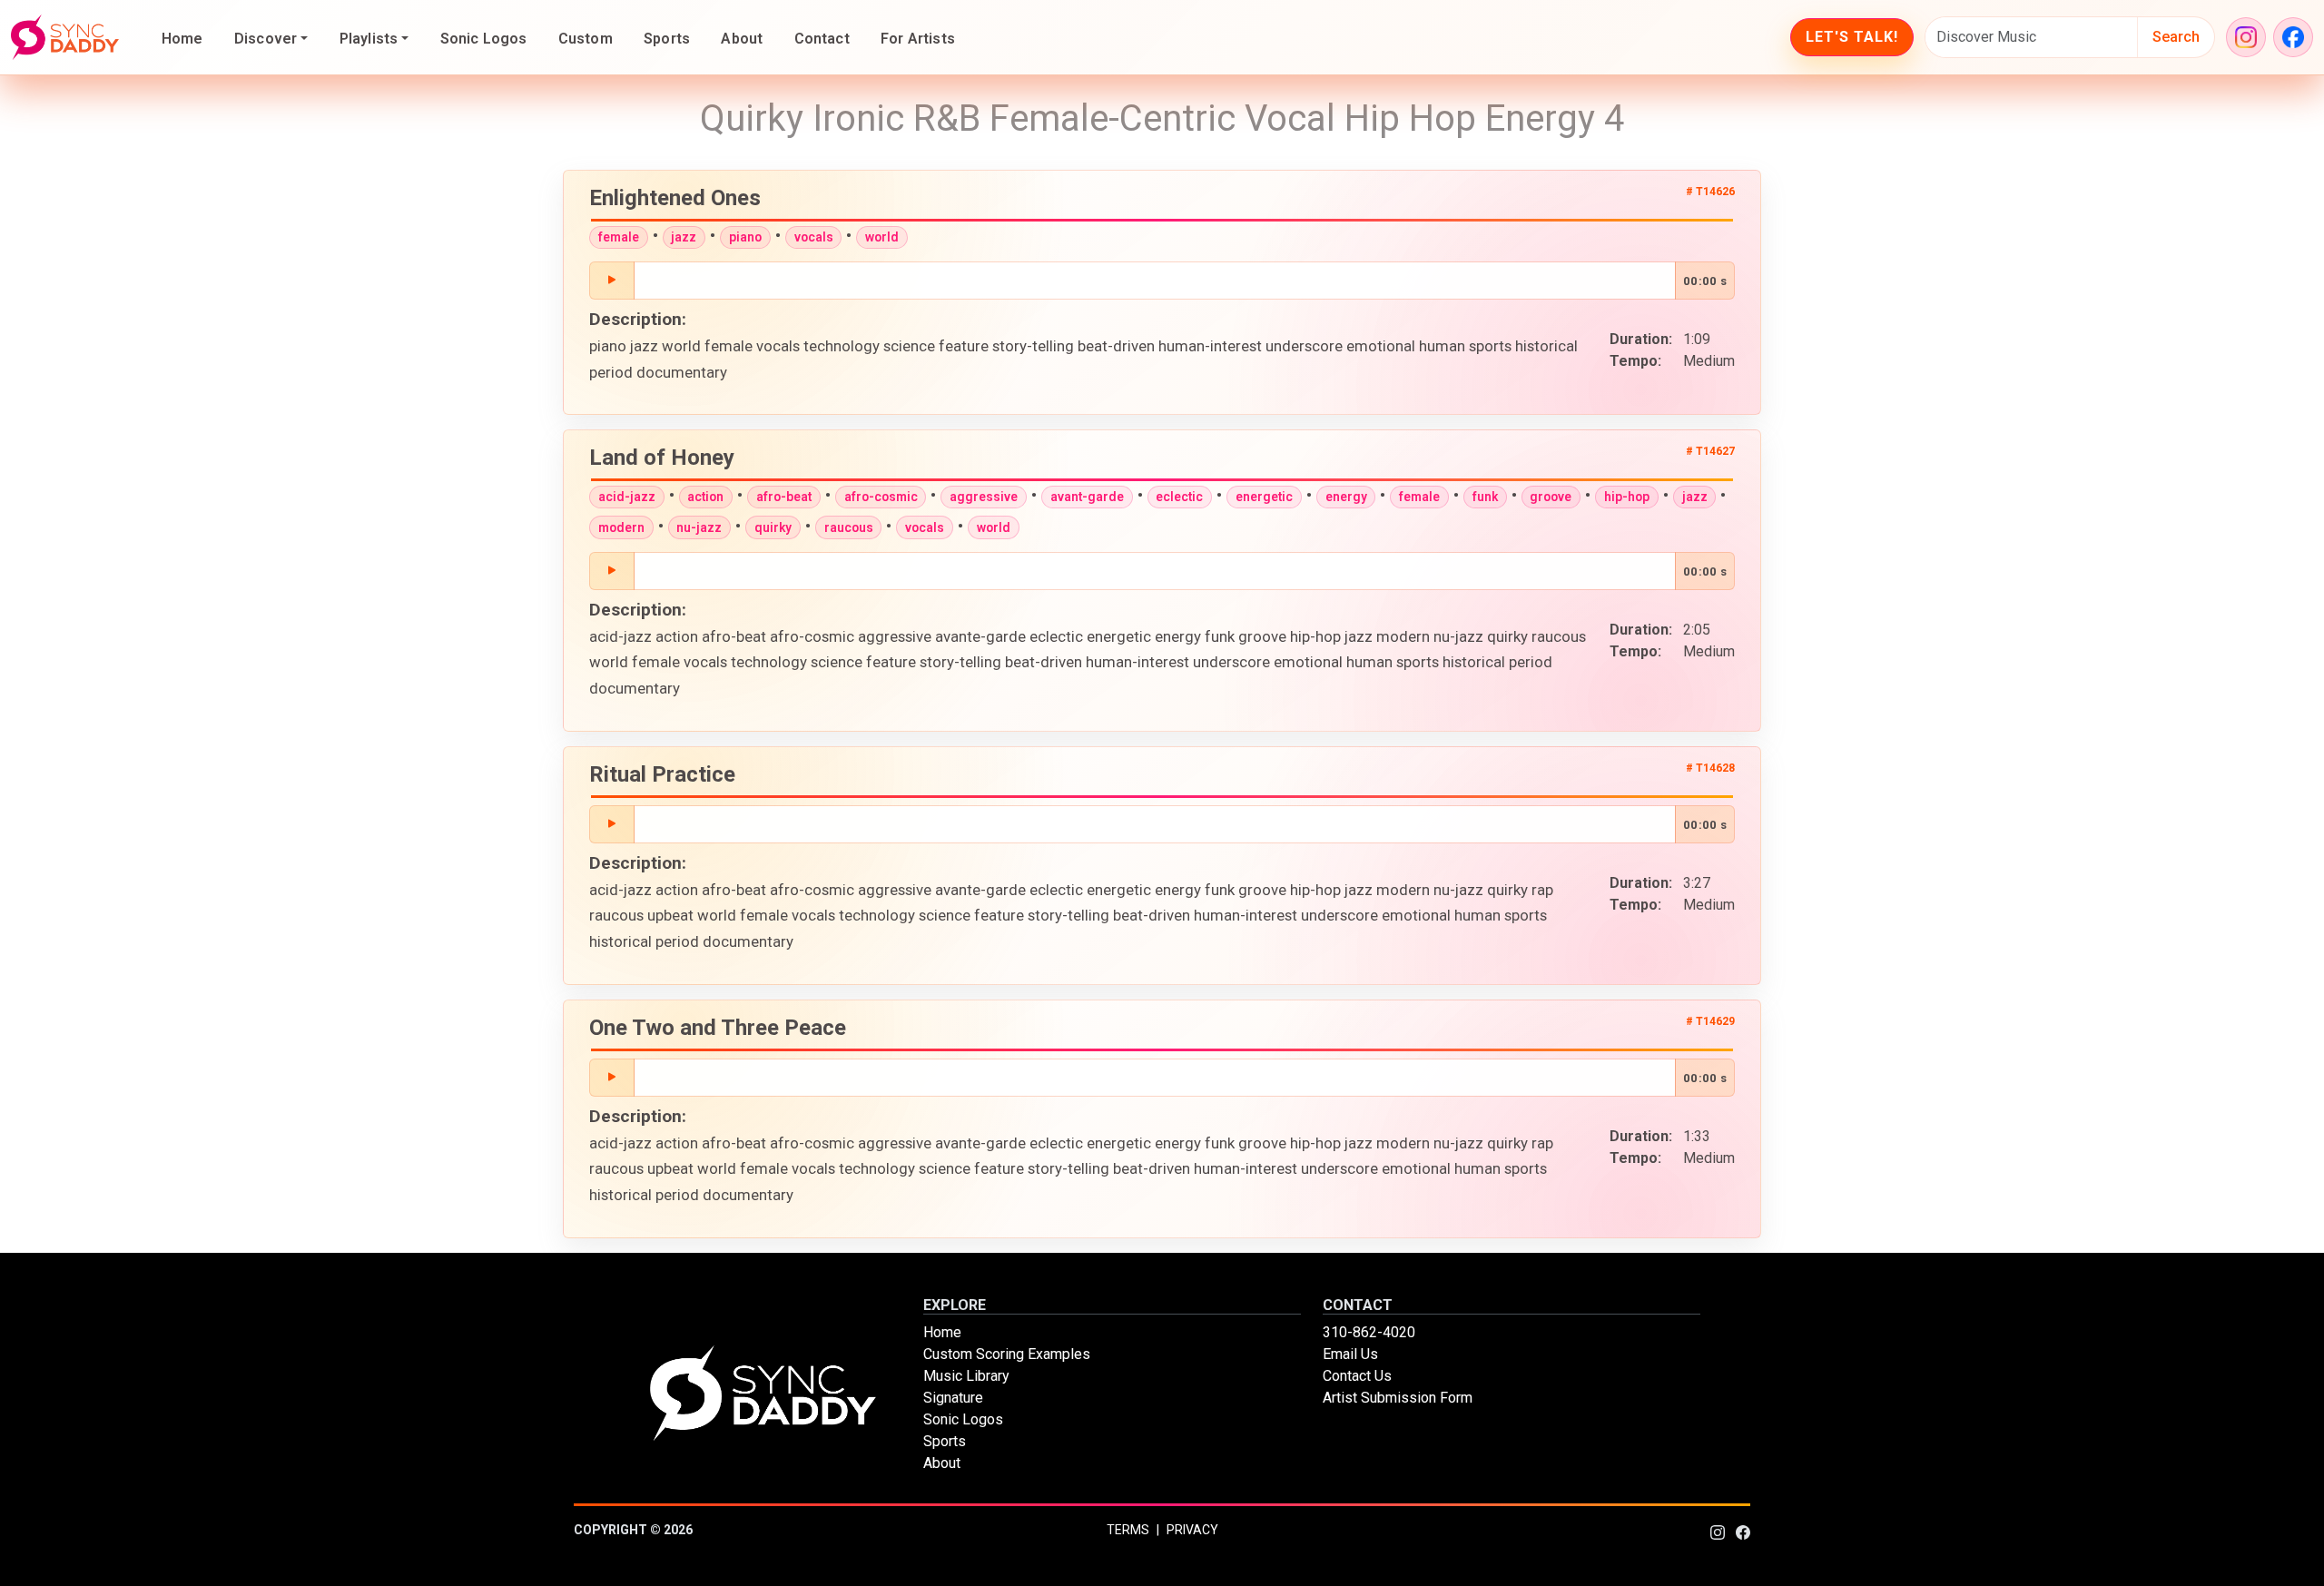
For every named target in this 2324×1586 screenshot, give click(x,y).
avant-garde (1087, 497)
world (882, 237)
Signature (953, 1398)
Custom (586, 39)
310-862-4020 (1369, 1332)
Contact (822, 39)
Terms (1128, 1530)
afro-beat (784, 497)
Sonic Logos (484, 39)
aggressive (984, 497)
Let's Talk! (1852, 37)
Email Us (1350, 1354)
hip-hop (1627, 497)
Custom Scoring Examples (1007, 1354)
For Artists (918, 39)
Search (2176, 37)
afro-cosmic (881, 497)
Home (182, 39)
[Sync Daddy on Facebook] (2293, 37)
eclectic (1179, 497)
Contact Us (1357, 1376)
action (705, 497)
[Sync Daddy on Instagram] (2246, 37)
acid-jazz (627, 497)
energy (1346, 497)
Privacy (1192, 1530)
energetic (1264, 497)
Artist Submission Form (1398, 1398)
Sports (667, 39)
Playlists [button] (369, 39)
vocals (814, 237)
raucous (849, 527)
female (619, 237)
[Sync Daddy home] (65, 37)
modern (621, 527)
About (742, 39)
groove (1551, 497)
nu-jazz (699, 527)
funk (1485, 497)
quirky (773, 527)
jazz (684, 237)
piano (745, 237)
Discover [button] (266, 39)
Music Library (966, 1376)
